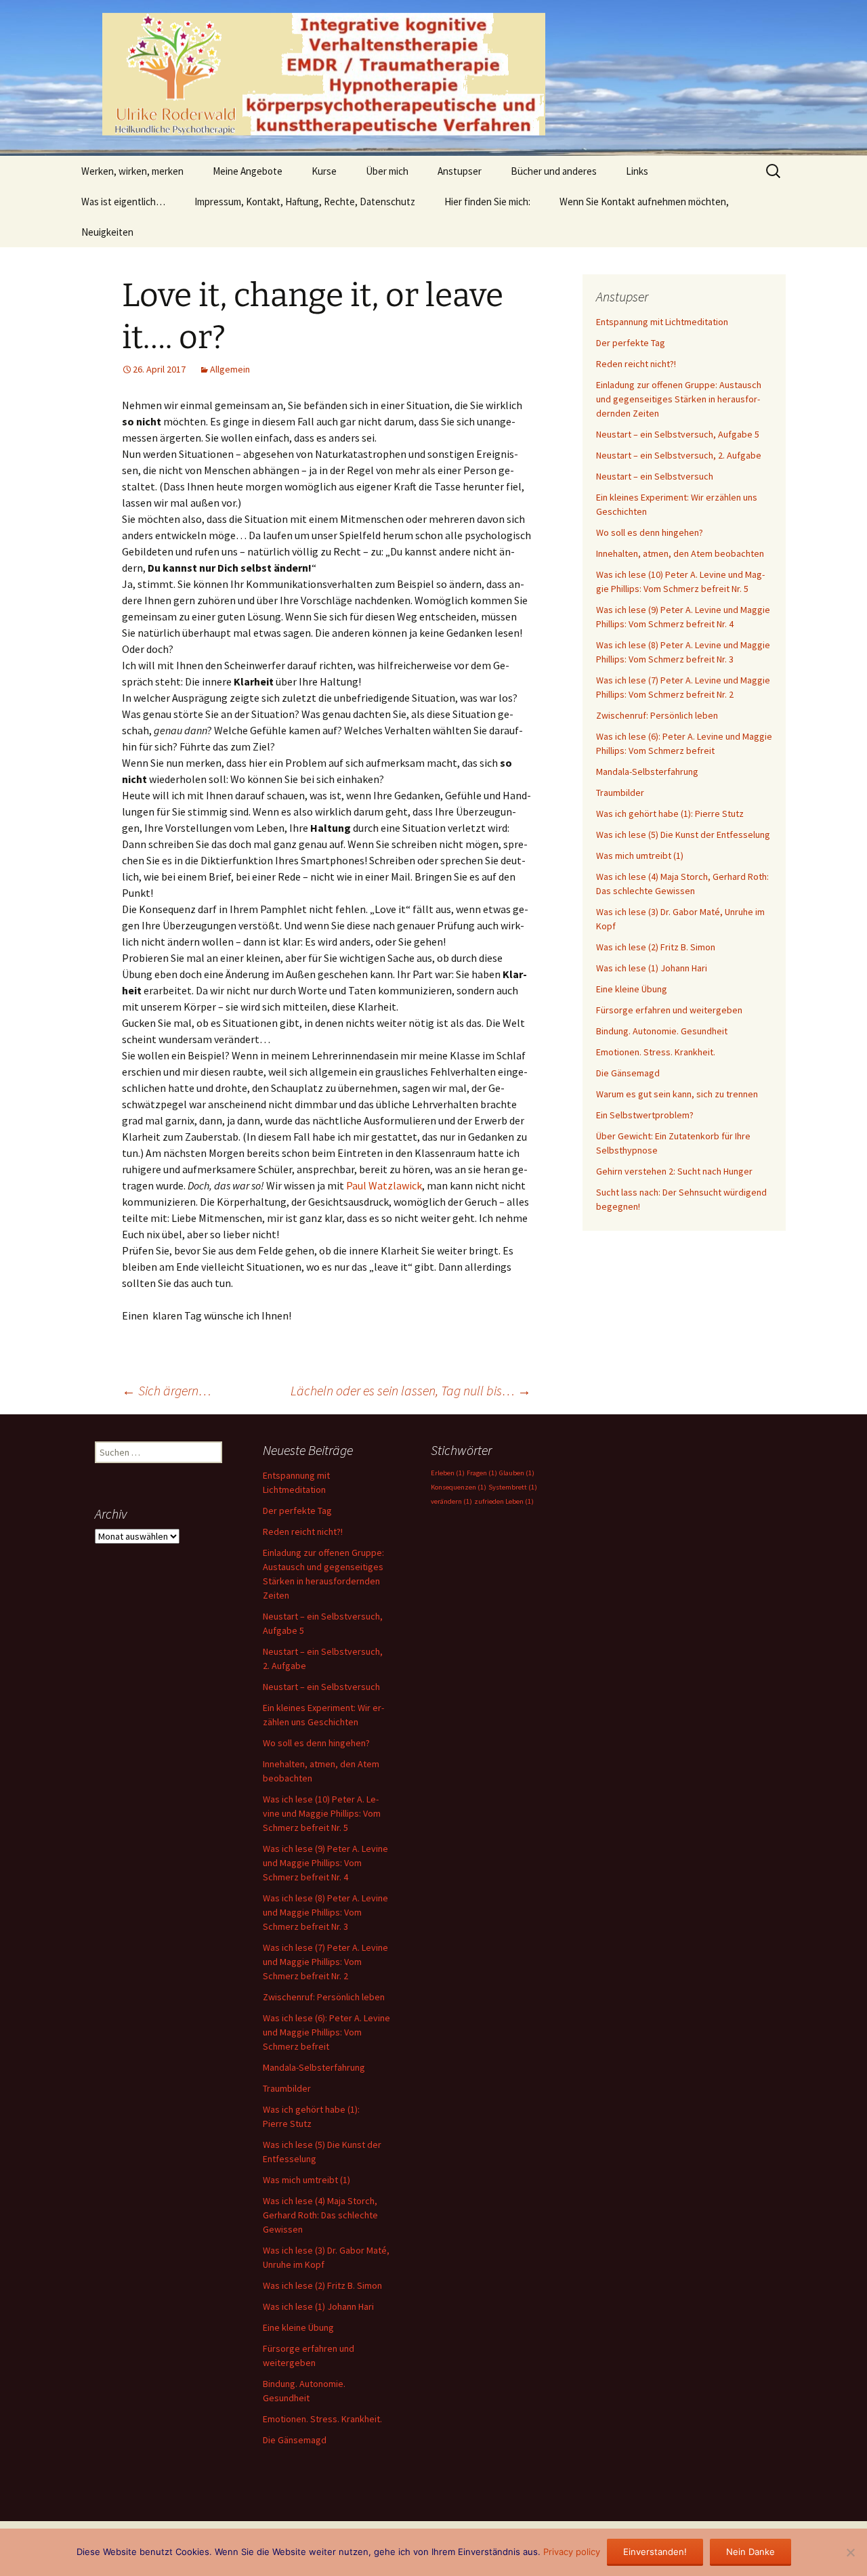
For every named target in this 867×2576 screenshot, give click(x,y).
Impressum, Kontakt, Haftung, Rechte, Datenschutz (305, 202)
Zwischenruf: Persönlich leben (657, 715)
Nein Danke (750, 2552)
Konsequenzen (459, 1487)
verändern (451, 1501)
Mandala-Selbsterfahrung (647, 772)
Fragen (482, 1473)
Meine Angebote (248, 171)
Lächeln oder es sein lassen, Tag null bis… (411, 1390)
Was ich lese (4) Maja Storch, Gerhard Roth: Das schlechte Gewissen (320, 2215)
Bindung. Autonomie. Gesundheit (662, 1031)
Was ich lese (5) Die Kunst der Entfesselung (683, 835)
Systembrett (513, 1487)
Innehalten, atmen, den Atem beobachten (680, 553)
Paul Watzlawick (384, 1185)
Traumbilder (620, 793)
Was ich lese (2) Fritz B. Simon (656, 947)
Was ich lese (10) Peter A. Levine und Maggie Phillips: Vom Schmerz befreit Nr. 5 (322, 1813)
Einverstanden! (655, 2552)
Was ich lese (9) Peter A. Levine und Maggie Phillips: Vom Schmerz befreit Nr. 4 (325, 1863)
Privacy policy (572, 2552)
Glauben (517, 1473)
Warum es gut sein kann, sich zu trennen (677, 1094)
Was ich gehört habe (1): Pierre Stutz (670, 814)
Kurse (324, 171)
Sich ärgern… (167, 1390)
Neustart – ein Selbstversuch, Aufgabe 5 (678, 434)
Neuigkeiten (107, 232)
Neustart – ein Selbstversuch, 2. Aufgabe (679, 455)
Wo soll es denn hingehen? (650, 532)
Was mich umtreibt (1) (640, 856)
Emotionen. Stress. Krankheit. (656, 1052)
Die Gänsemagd (628, 1073)
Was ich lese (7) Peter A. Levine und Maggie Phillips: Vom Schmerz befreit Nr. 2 (325, 1962)
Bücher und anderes (554, 171)
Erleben (448, 1473)
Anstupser (460, 171)
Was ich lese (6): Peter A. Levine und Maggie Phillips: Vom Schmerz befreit (326, 2032)
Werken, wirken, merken (132, 171)
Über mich (387, 171)
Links (637, 171)
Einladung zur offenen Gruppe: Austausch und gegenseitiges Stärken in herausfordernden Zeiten (679, 399)
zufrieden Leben (504, 1501)
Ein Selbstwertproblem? (645, 1115)
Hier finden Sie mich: (487, 202)
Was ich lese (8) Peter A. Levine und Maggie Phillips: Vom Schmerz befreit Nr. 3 (325, 1912)
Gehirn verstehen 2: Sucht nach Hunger (674, 1171)
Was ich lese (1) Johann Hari (652, 968)
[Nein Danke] (850, 2552)
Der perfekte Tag (631, 343)
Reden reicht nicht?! (636, 364)
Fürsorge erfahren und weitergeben (669, 1010)
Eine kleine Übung (632, 989)
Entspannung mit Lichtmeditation (662, 322)
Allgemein (230, 369)
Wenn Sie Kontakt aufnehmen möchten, (644, 202)
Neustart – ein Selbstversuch (655, 476)
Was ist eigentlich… (123, 202)
